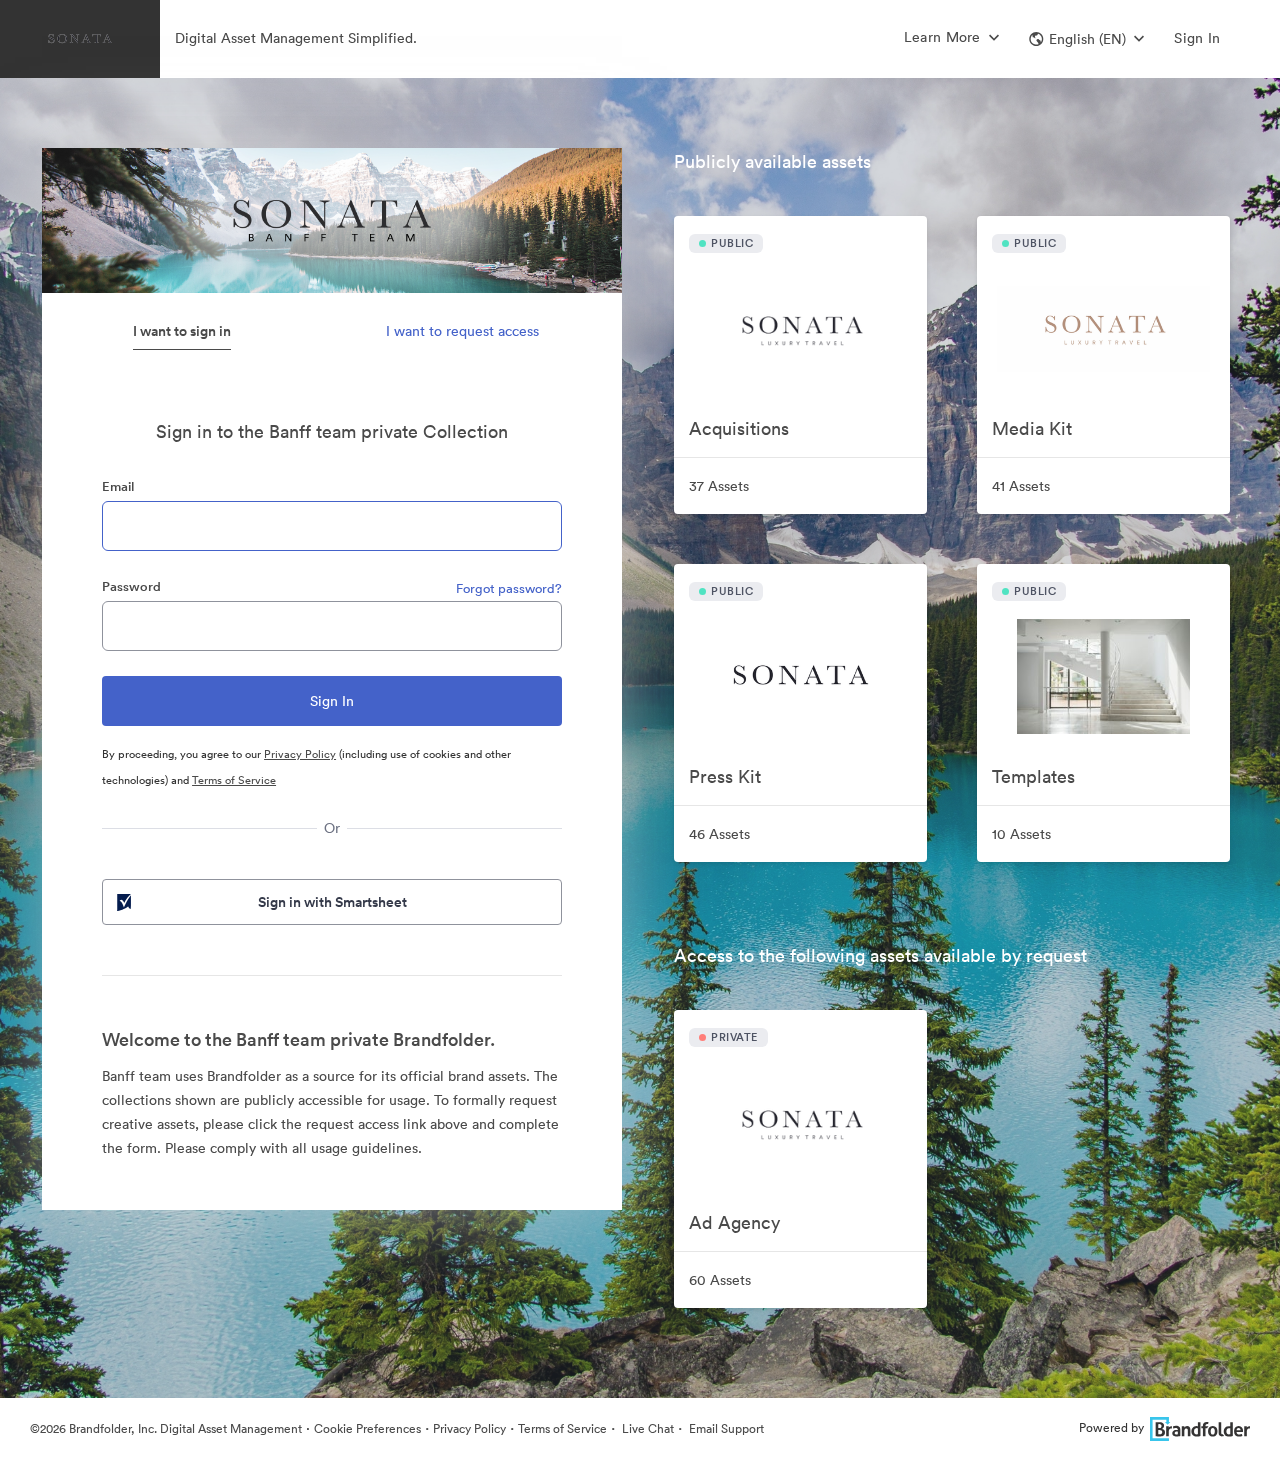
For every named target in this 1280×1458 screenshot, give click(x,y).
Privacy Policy (300, 754)
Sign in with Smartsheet (332, 902)
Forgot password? (509, 588)
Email (118, 486)
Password (131, 586)
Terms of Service (234, 780)
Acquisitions (739, 428)
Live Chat (646, 1428)
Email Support (725, 1428)
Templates (1033, 776)
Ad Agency (734, 1222)
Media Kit (1032, 428)
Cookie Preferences (367, 1428)
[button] (1086, 39)
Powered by (1111, 1427)
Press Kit (725, 776)
